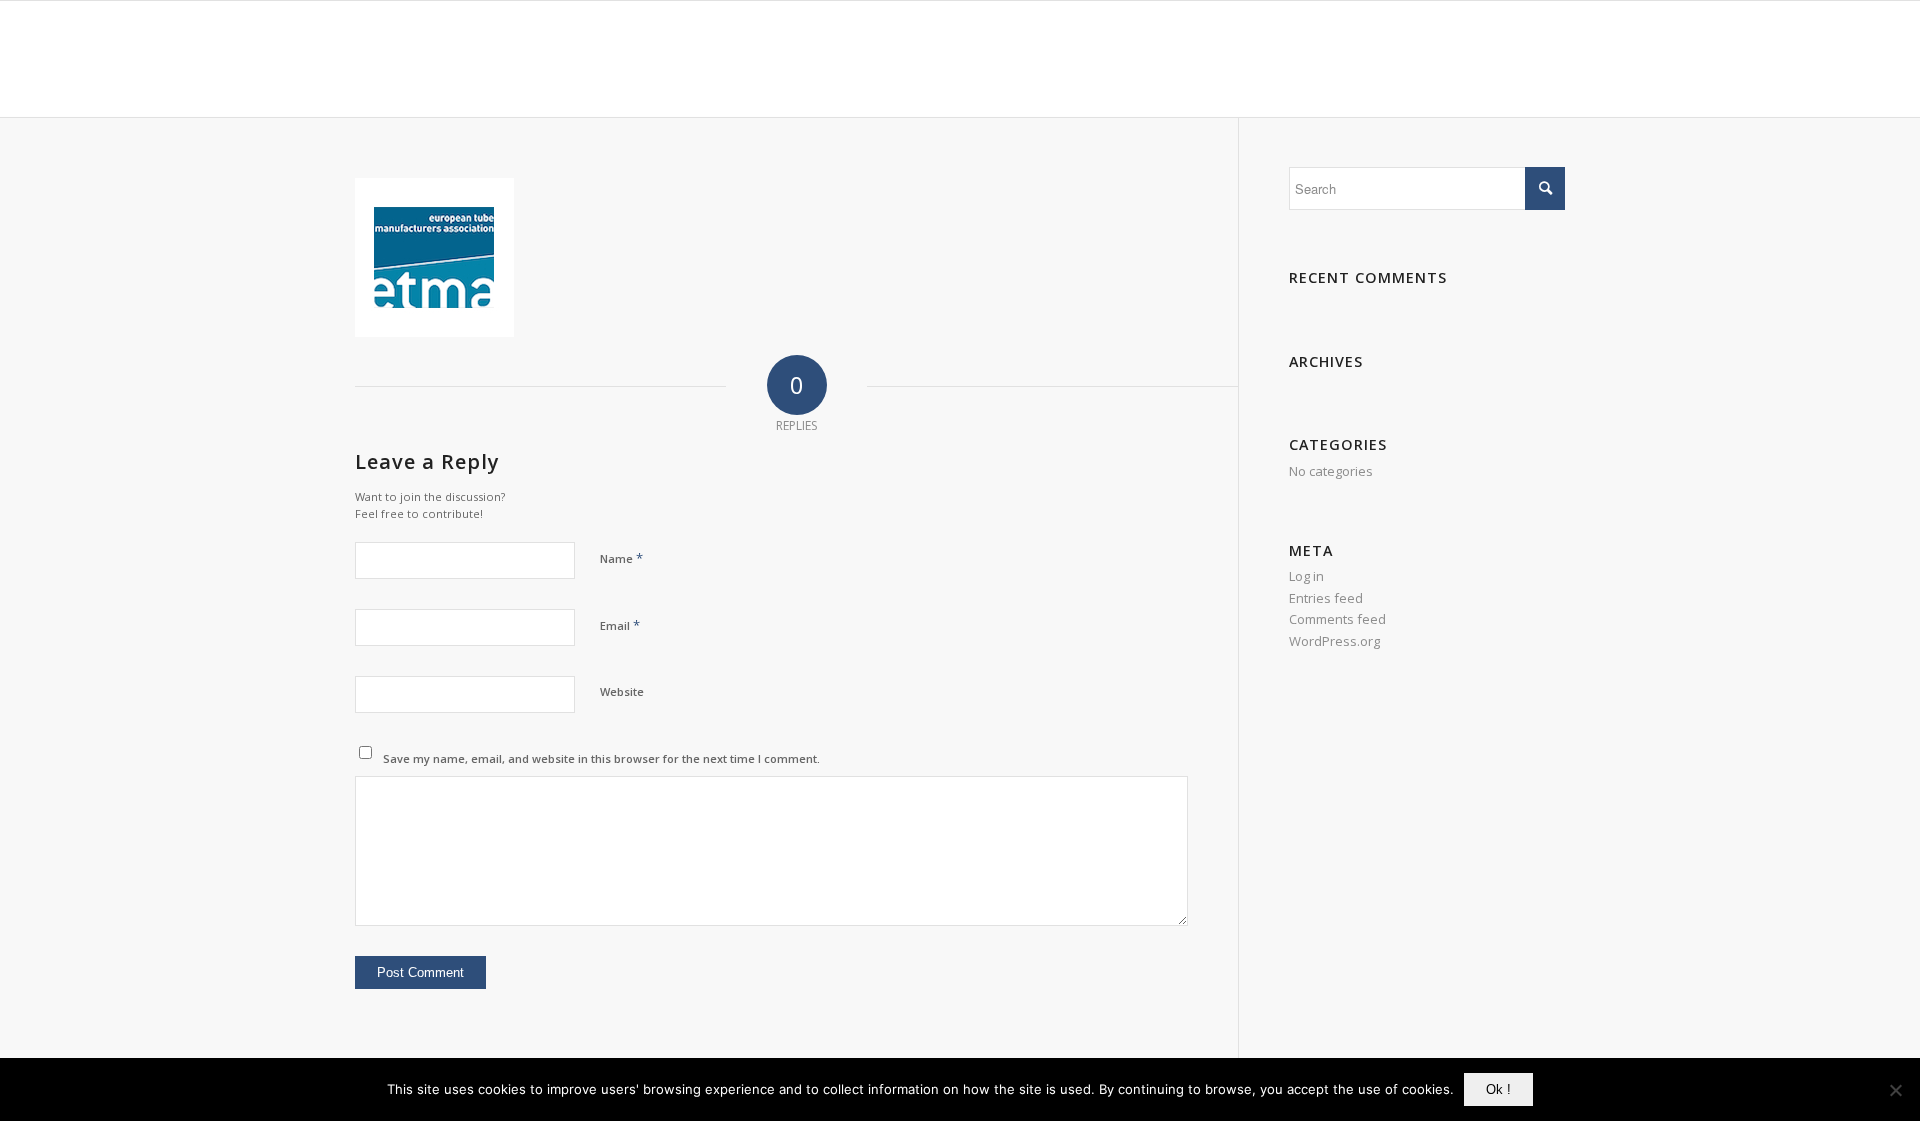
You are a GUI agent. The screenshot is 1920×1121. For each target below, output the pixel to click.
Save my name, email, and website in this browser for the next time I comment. (601, 758)
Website (622, 691)
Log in (1306, 576)
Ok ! (1498, 1089)
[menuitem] (1024, 59)
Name (621, 558)
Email (620, 625)
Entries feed (1326, 598)
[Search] (1545, 59)
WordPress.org (1334, 641)
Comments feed (1337, 619)
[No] (1895, 1090)
